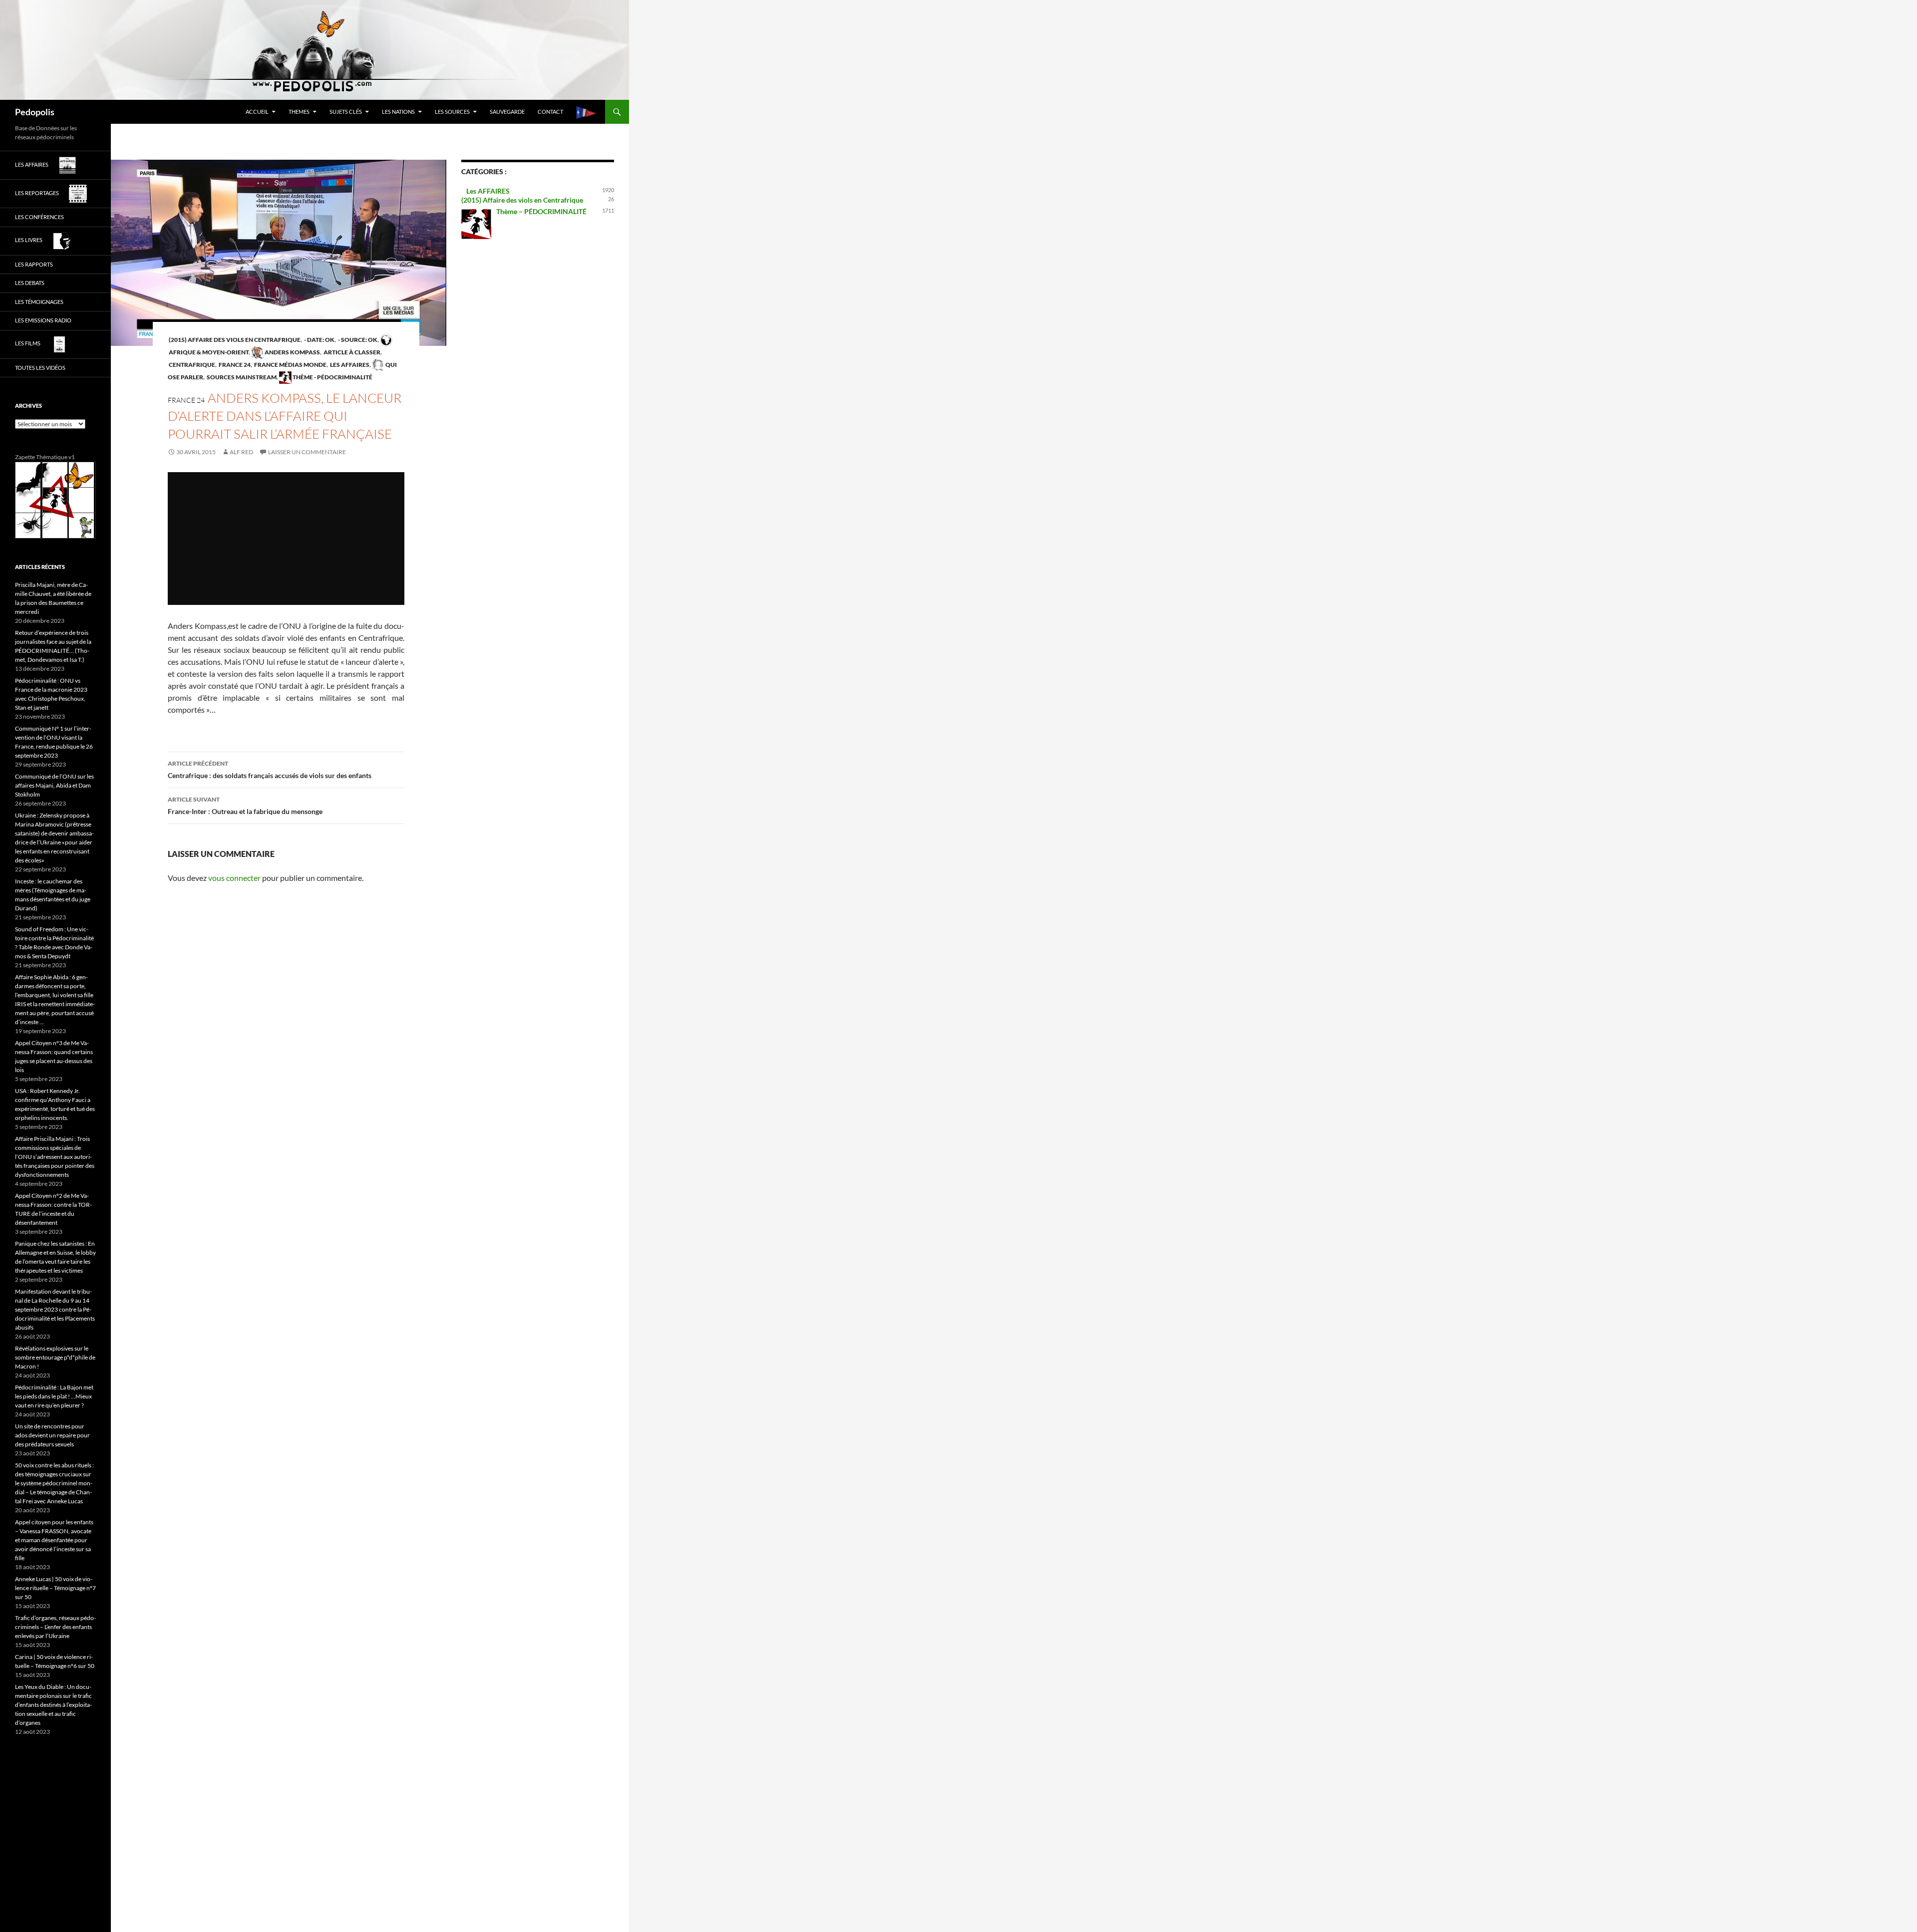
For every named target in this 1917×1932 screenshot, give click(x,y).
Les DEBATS (30, 283)
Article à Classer (351, 352)
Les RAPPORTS (34, 264)
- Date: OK (319, 340)
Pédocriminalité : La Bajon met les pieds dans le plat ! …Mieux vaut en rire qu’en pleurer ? (54, 1396)
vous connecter (234, 878)
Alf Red (241, 452)
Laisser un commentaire (307, 452)
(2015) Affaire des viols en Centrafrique (234, 340)
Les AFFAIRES (349, 365)
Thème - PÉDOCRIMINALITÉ (332, 377)
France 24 (234, 365)
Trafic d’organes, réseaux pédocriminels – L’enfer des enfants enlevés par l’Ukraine (55, 1627)
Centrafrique (191, 365)
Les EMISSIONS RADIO (43, 320)
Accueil (257, 112)
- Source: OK (357, 340)
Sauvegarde (507, 112)
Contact (550, 112)
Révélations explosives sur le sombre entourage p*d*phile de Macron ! (55, 1357)
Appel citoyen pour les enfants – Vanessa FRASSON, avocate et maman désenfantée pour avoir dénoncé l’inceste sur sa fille (54, 1540)
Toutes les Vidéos (40, 368)
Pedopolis (35, 112)
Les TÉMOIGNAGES (39, 302)
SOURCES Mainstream (241, 377)
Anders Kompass (292, 352)
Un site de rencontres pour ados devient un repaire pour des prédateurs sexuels (52, 1435)
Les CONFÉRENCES (39, 217)
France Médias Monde (290, 365)
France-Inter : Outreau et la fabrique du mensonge (245, 806)
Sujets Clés (346, 112)
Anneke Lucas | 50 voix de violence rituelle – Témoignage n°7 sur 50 (55, 1588)
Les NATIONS (398, 112)
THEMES (299, 112)
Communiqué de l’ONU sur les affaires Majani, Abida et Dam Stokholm (54, 785)
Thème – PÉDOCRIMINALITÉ (541, 211)
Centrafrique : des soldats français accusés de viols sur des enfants (270, 770)
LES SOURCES (452, 112)
